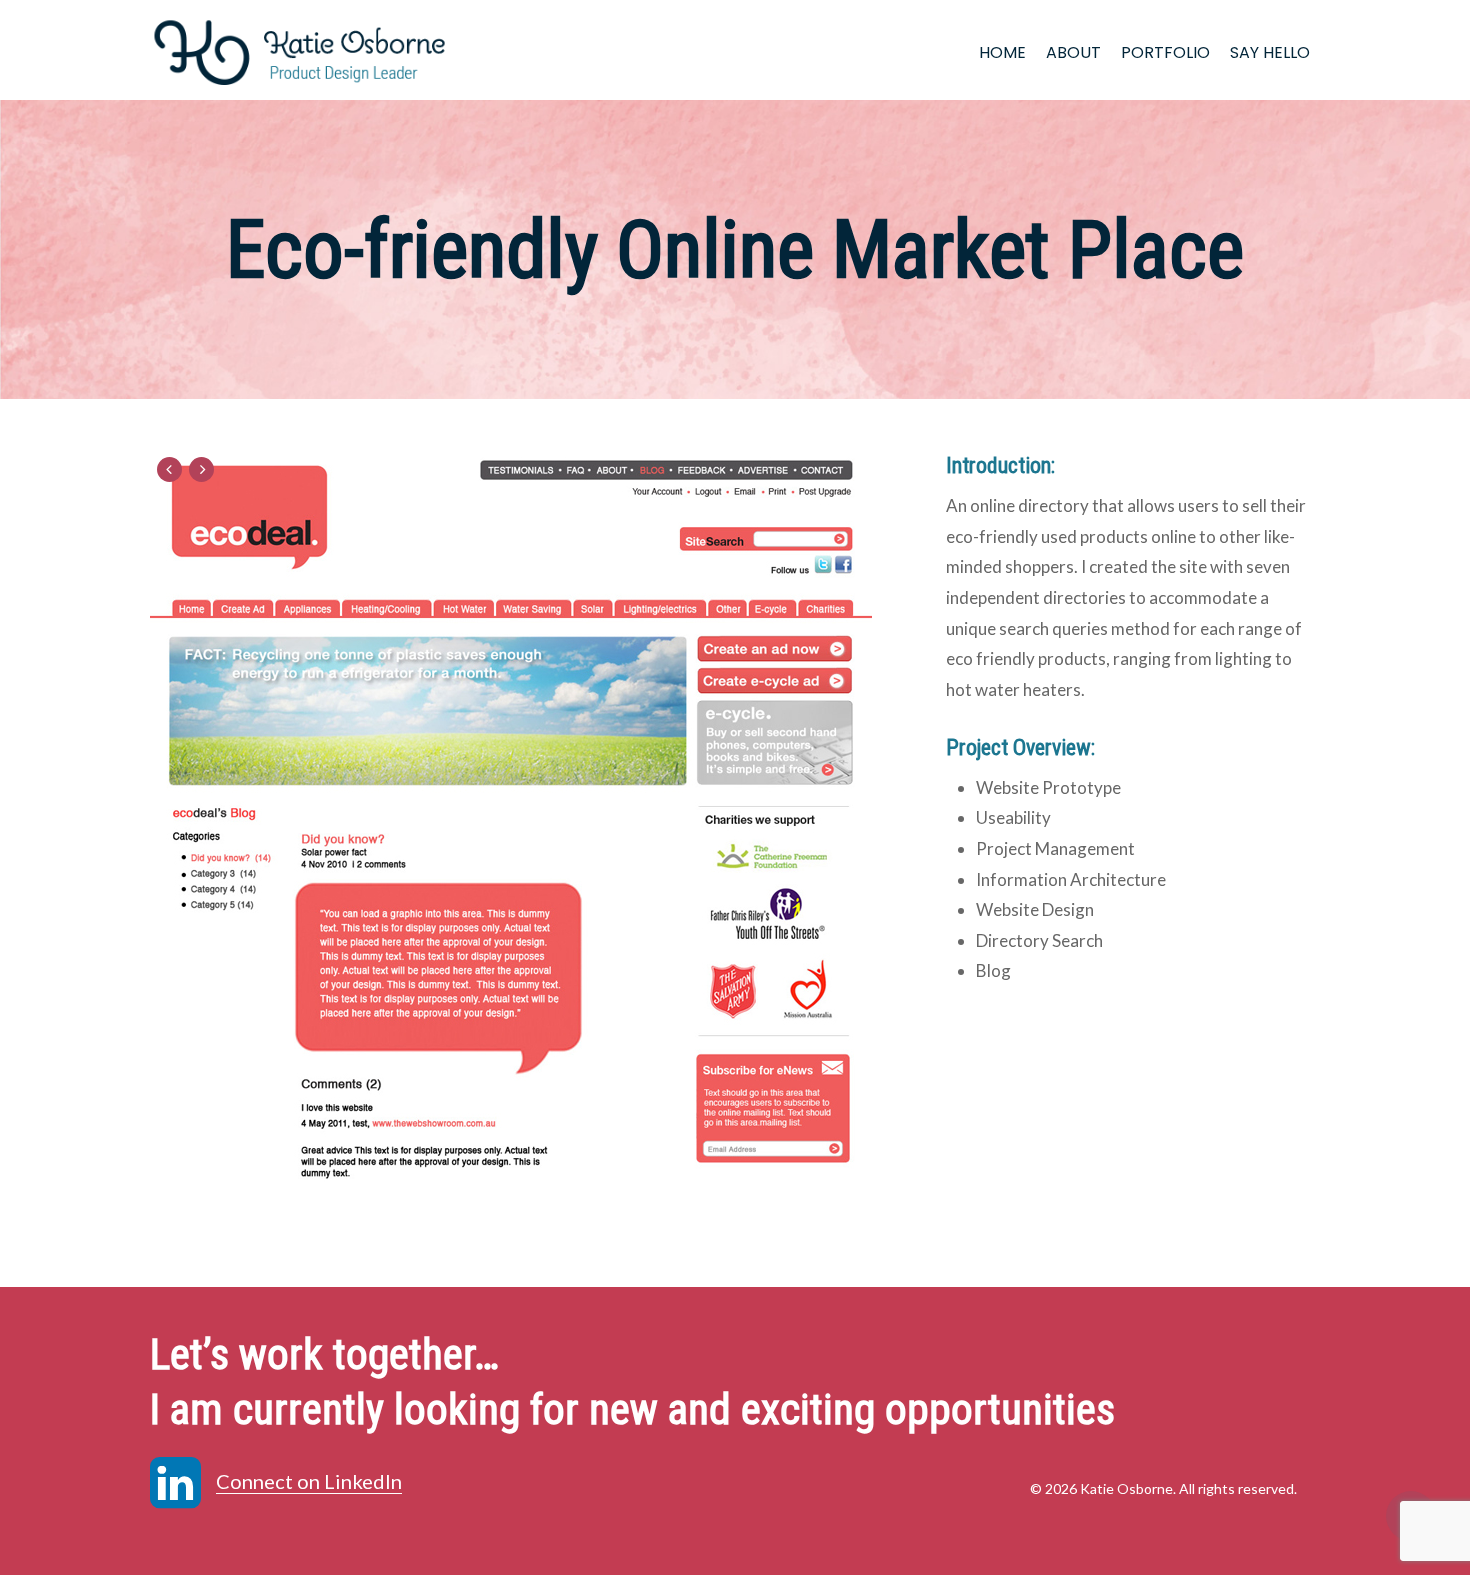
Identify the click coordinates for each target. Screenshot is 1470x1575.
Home (1002, 52)
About (1073, 52)
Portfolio (1165, 52)
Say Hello (1270, 52)
